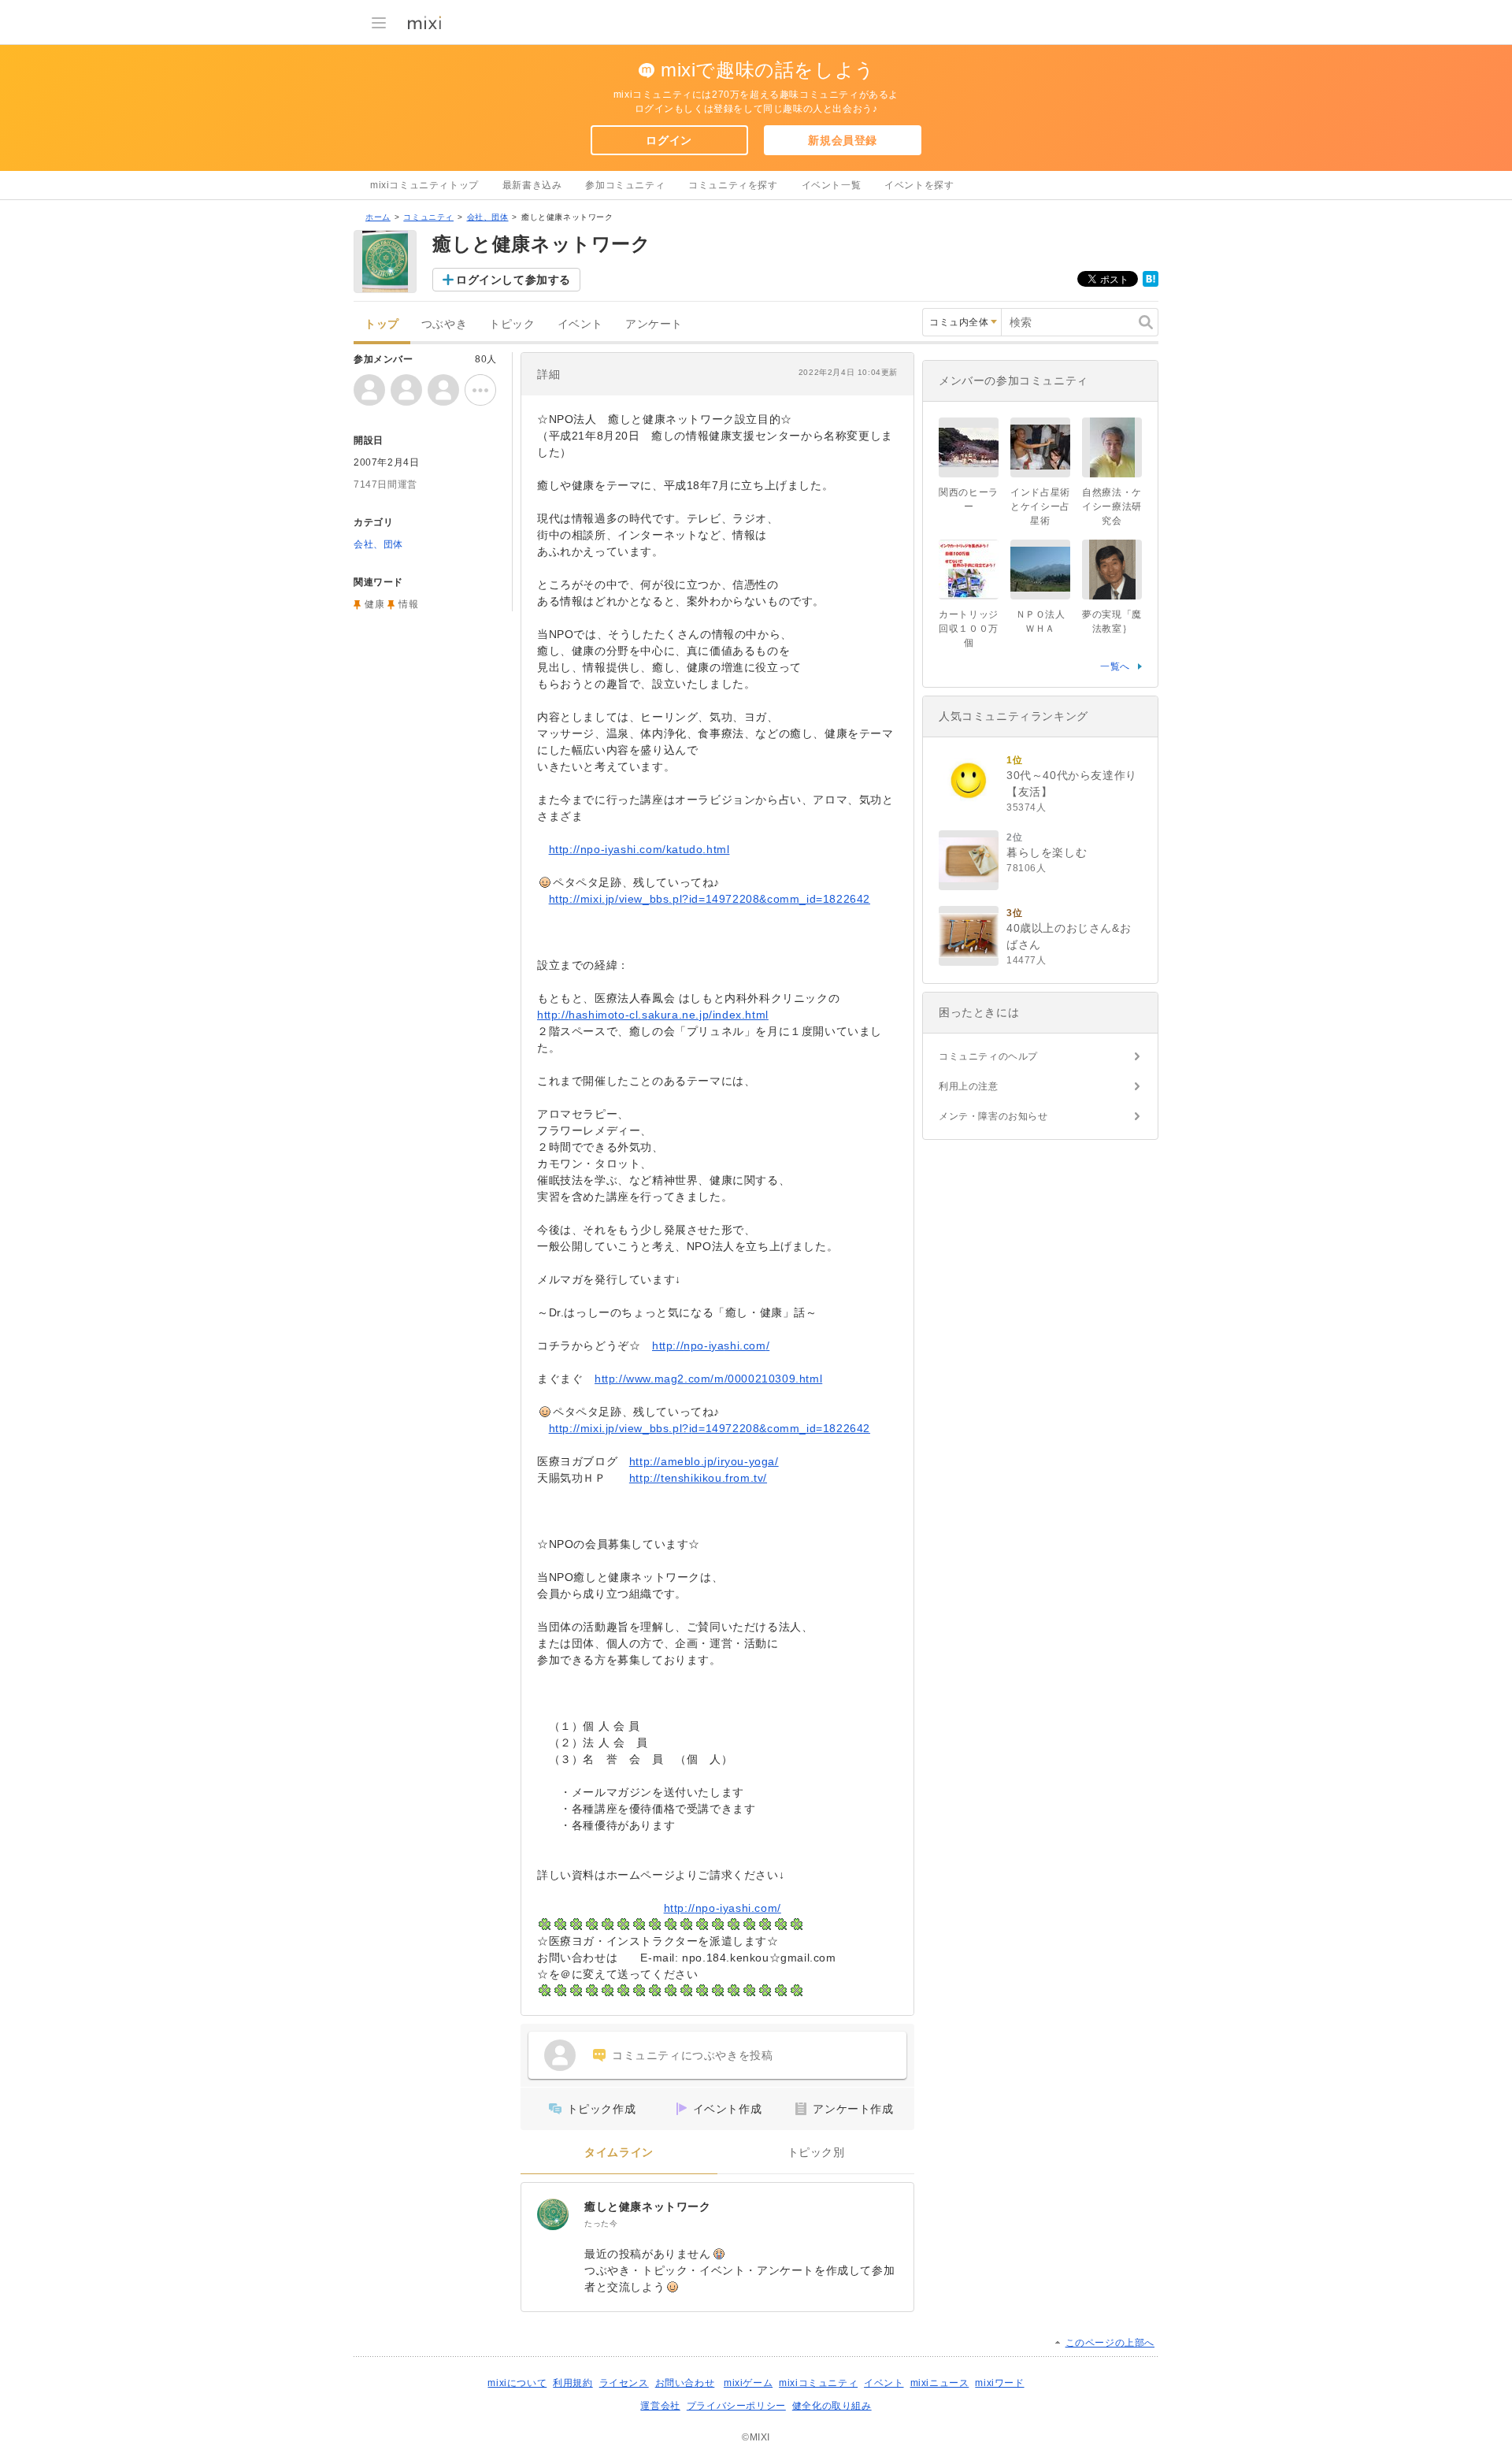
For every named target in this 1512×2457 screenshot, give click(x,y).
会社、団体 (488, 217)
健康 (374, 604)
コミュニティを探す (733, 185)
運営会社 (660, 2406)
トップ (382, 324)
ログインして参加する (513, 280)
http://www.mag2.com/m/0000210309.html (708, 1379)
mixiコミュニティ (818, 2383)
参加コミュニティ (625, 185)
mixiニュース (940, 2383)
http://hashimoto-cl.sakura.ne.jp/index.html (653, 1015)
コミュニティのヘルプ (988, 1056)
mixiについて (517, 2383)
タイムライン (619, 2153)
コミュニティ (428, 217)
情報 (408, 604)
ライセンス (624, 2383)
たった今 (601, 2223)
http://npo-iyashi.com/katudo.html (639, 849)
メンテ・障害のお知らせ (993, 1116)
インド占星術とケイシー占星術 (1040, 507)
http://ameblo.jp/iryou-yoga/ (704, 1461)
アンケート (654, 324)
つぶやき (444, 324)
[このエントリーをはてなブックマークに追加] (1151, 284)
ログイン (669, 140)
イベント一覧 (832, 185)
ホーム (378, 217)
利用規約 (573, 2383)
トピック (512, 324)
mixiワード (999, 2383)
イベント (580, 324)
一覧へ (1115, 666)
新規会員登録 (843, 140)
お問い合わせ (685, 2383)
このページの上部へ (1110, 2343)
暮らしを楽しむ (1047, 852)
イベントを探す (919, 185)
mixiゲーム (748, 2383)
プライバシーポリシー (736, 2406)
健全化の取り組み (832, 2406)
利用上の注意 (969, 1086)
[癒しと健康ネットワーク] (553, 2214)
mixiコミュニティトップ (424, 185)
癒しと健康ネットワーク (648, 2206)
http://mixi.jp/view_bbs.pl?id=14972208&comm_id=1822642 (710, 899)
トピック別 (816, 2153)
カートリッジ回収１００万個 (969, 629)
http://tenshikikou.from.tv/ (698, 1478)
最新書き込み (532, 185)
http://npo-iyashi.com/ (711, 1345)
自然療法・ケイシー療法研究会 (1112, 507)
